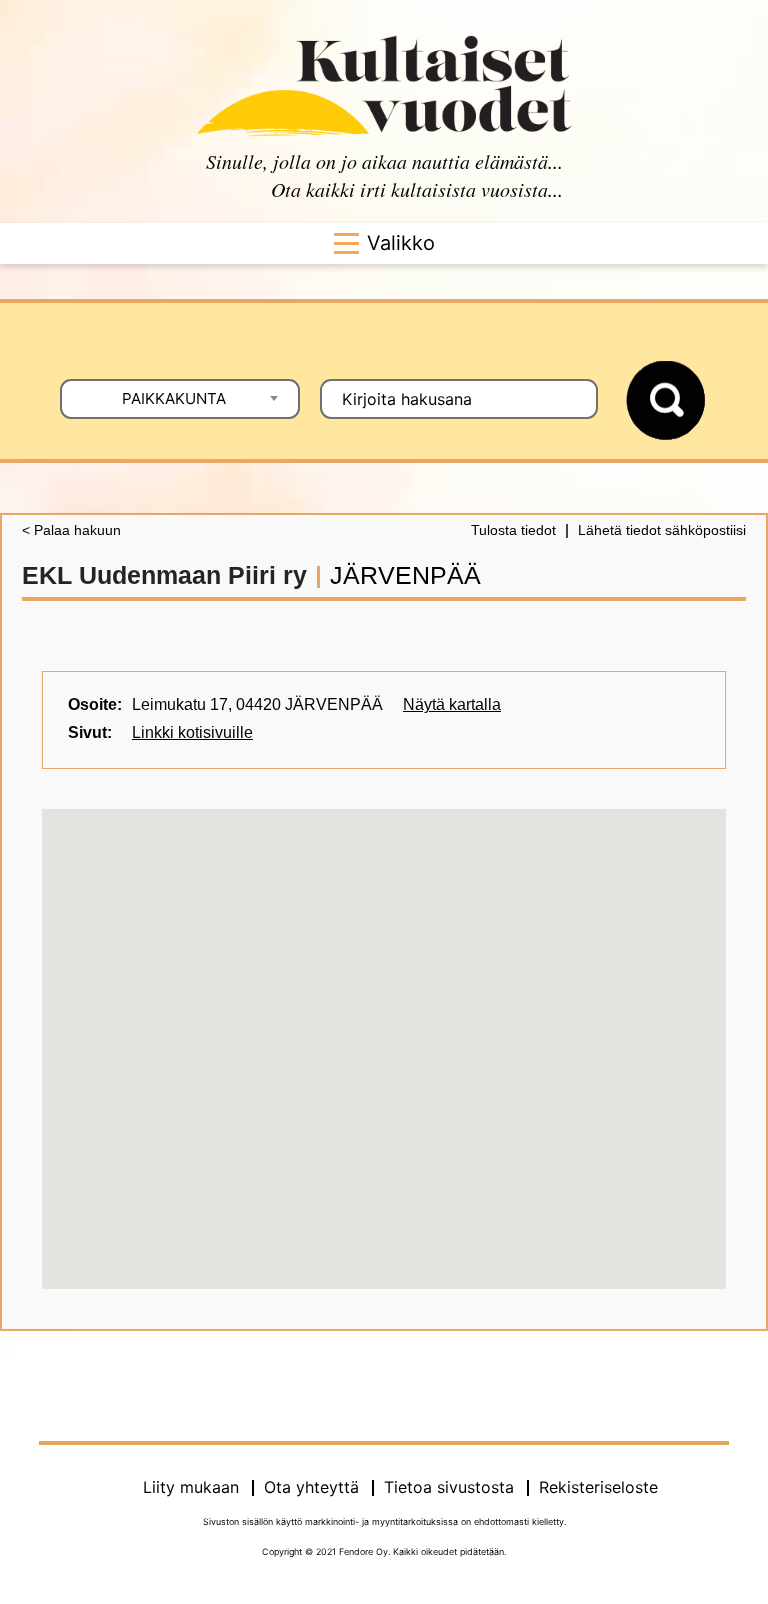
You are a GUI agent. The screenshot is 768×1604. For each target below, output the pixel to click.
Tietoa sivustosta (449, 1487)
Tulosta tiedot (513, 530)
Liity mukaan (191, 1487)
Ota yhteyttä (311, 1487)
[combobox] (180, 399)
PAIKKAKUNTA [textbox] (174, 398)
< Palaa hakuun (71, 530)
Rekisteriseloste (598, 1487)
